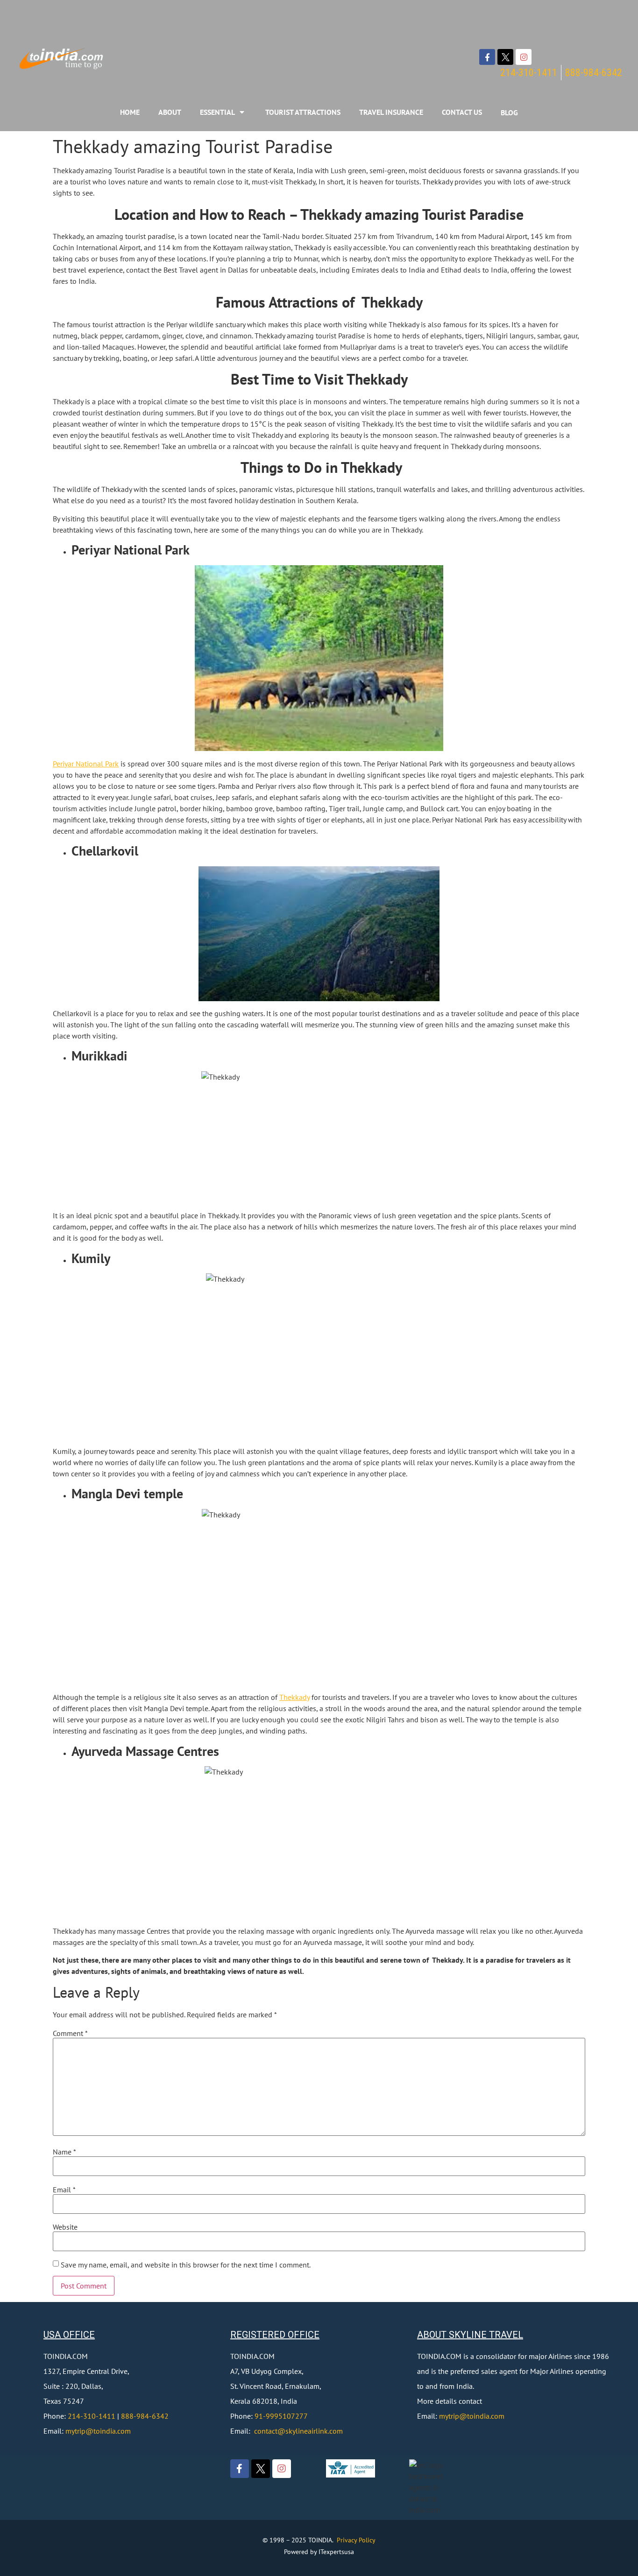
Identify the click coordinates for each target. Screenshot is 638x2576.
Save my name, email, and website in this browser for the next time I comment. (186, 2265)
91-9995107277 (281, 2416)
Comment (70, 2033)
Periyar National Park (86, 764)
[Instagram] (524, 57)
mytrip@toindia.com (98, 2431)
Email (64, 2190)
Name (64, 2152)
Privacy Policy (356, 2540)
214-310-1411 (92, 2416)
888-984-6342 (145, 2416)
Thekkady (294, 1697)
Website (65, 2227)
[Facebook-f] (487, 57)
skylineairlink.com (314, 2431)
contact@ (270, 2431)
